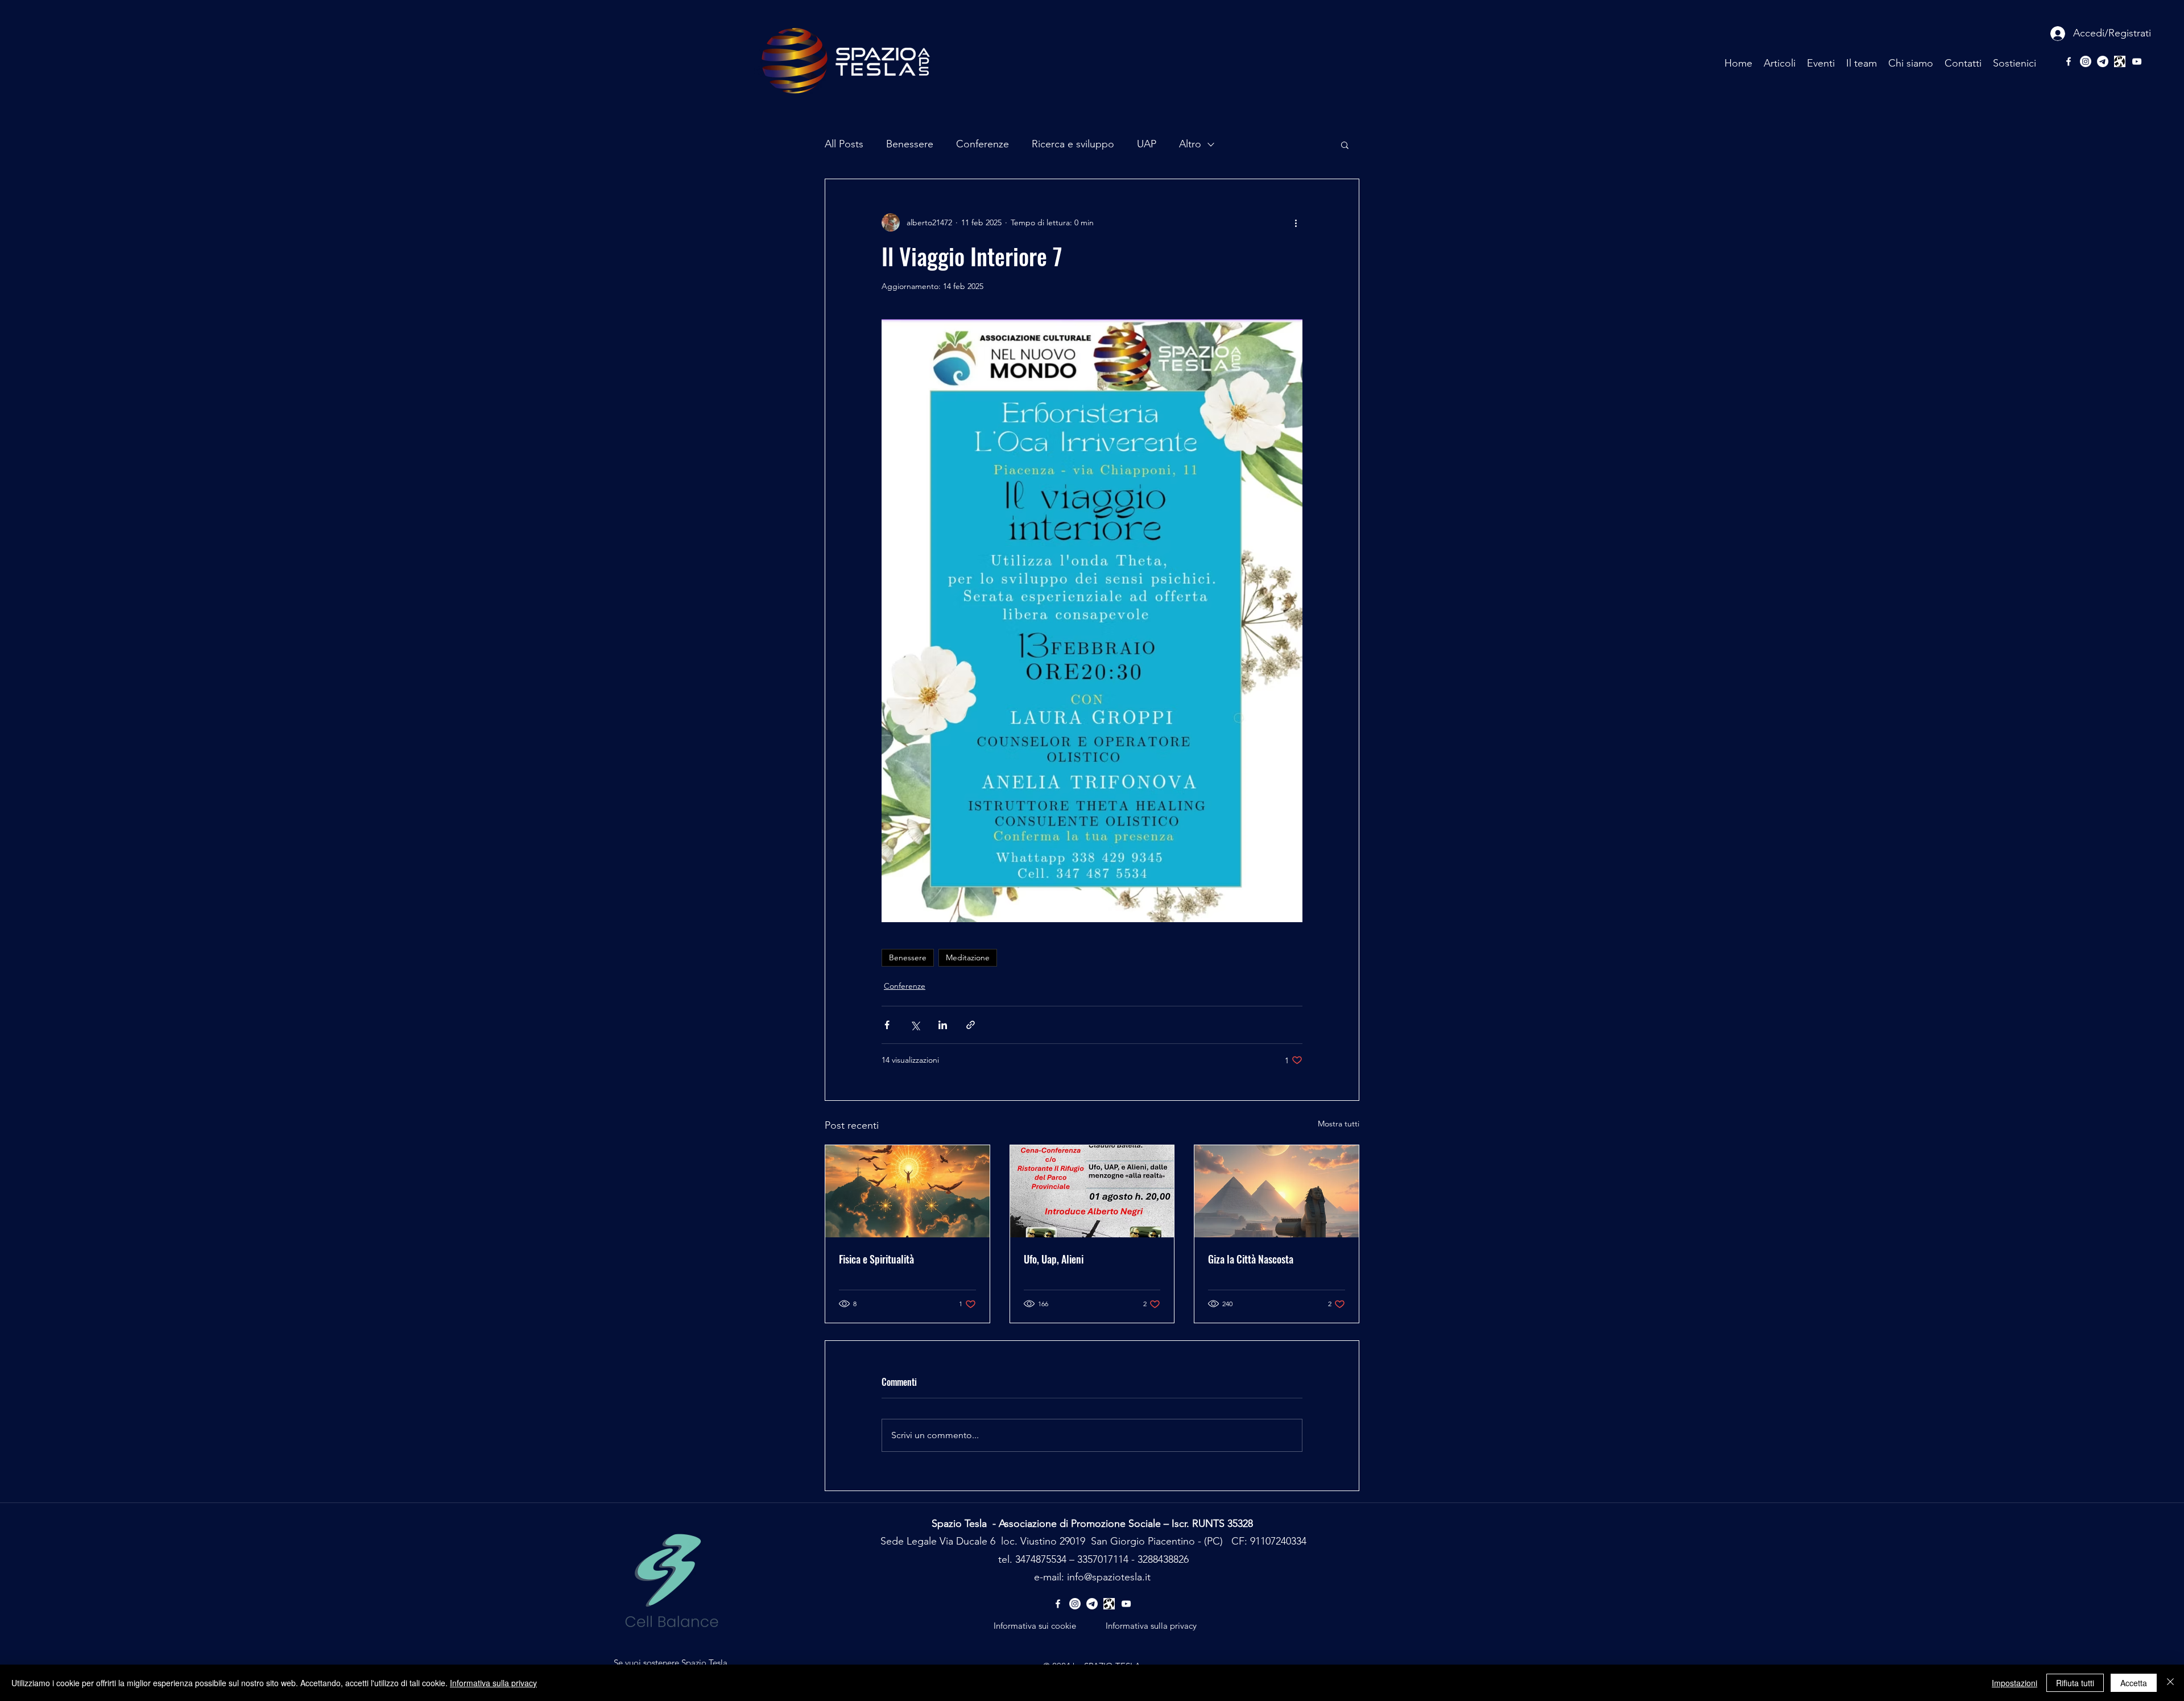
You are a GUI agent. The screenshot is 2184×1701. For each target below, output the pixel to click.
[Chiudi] (2170, 1683)
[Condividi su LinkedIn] (943, 1025)
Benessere (910, 144)
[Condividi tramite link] (971, 1025)
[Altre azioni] (1296, 222)
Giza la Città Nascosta (1251, 1259)
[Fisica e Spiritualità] (907, 1191)
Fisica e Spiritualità (876, 1259)
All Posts (844, 144)
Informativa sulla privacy (493, 1683)
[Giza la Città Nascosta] (1277, 1191)
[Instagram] (2086, 61)
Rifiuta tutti (2075, 1683)
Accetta (2134, 1683)
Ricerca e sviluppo (1073, 144)
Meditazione (968, 957)
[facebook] (2069, 61)
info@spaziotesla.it (1109, 1577)
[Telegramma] (2103, 61)
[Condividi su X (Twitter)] (915, 1025)
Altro (1190, 144)
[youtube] (2137, 61)
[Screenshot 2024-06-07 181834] (2120, 61)
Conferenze (983, 144)
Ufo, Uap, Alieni (1054, 1259)
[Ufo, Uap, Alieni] (1092, 1191)
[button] (1345, 144)
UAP (1147, 144)
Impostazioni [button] (2015, 1683)
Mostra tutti (1339, 1124)
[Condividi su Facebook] (887, 1025)
